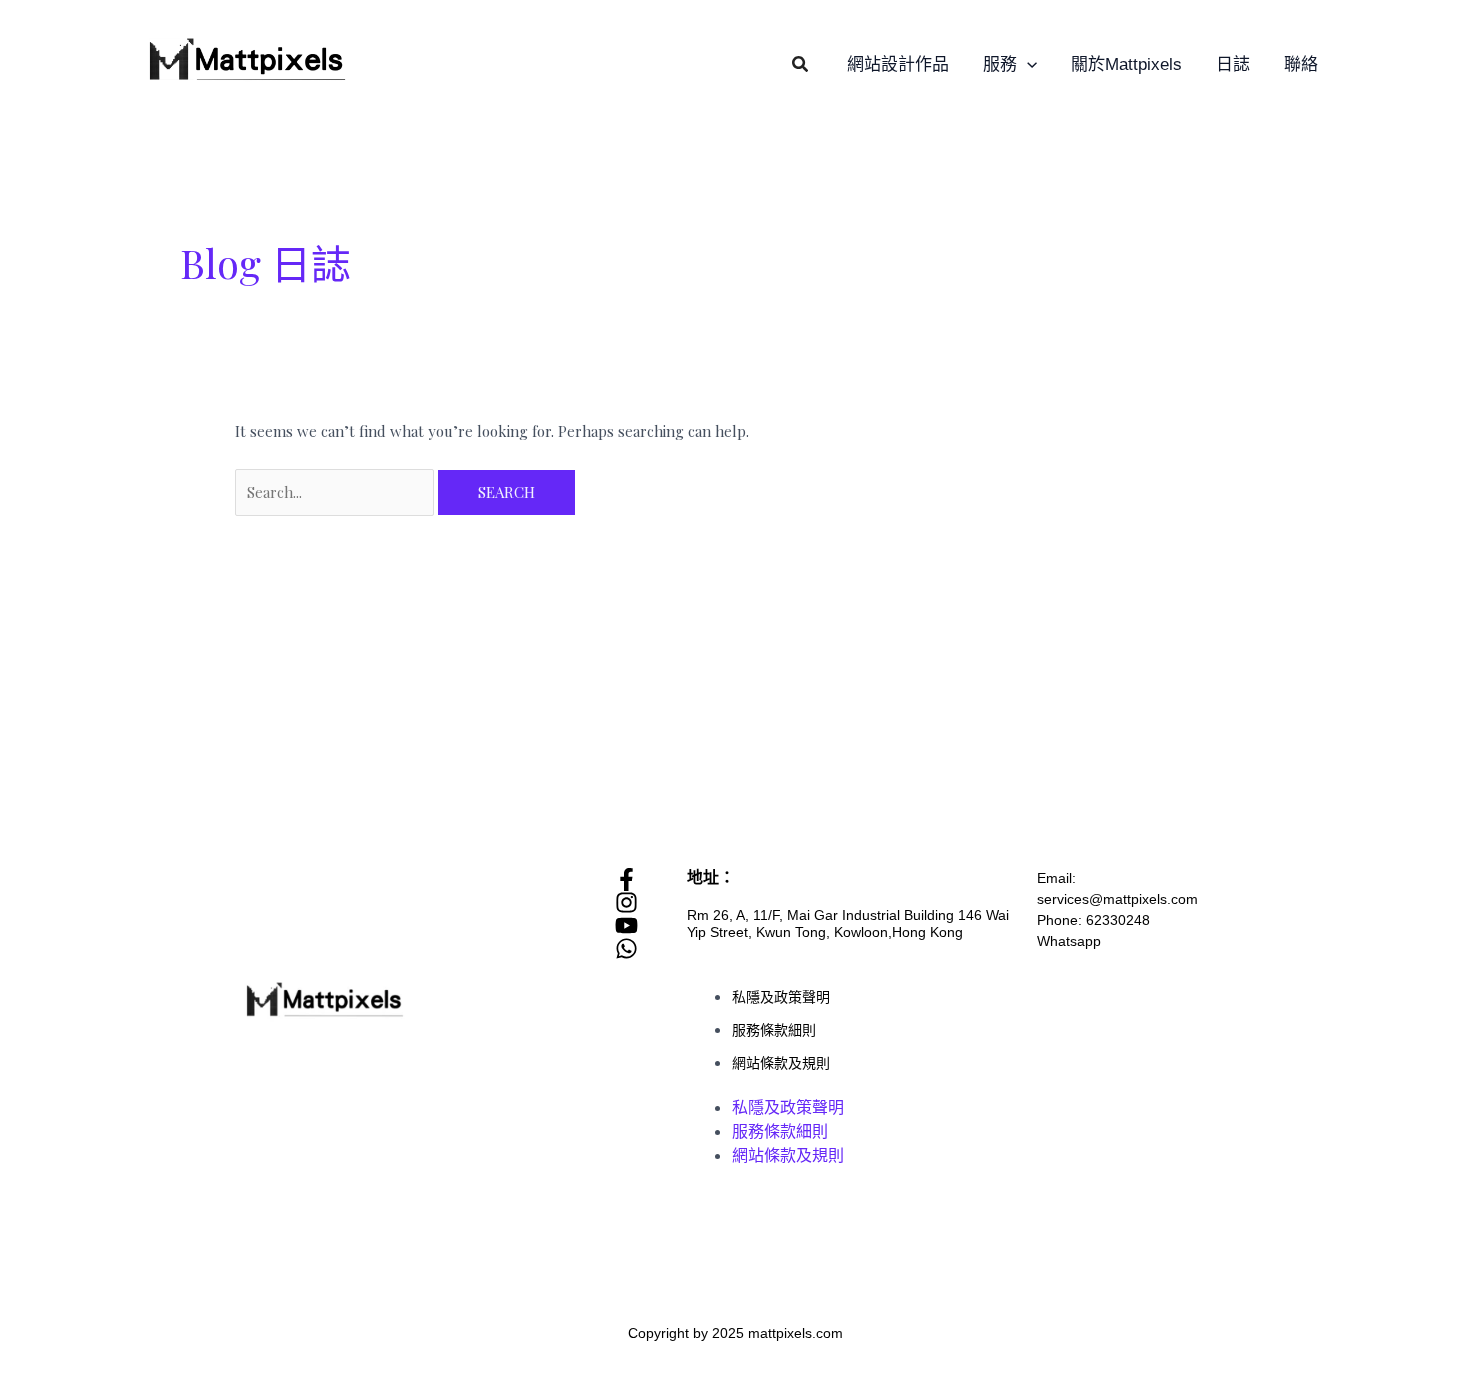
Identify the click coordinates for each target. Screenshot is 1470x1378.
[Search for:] (336, 492)
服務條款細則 (774, 1030)
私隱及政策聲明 (781, 997)
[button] (801, 65)
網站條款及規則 (781, 1063)
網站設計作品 (898, 64)
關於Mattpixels (1126, 64)
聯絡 (1301, 64)
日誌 (1233, 64)
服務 (1000, 64)
